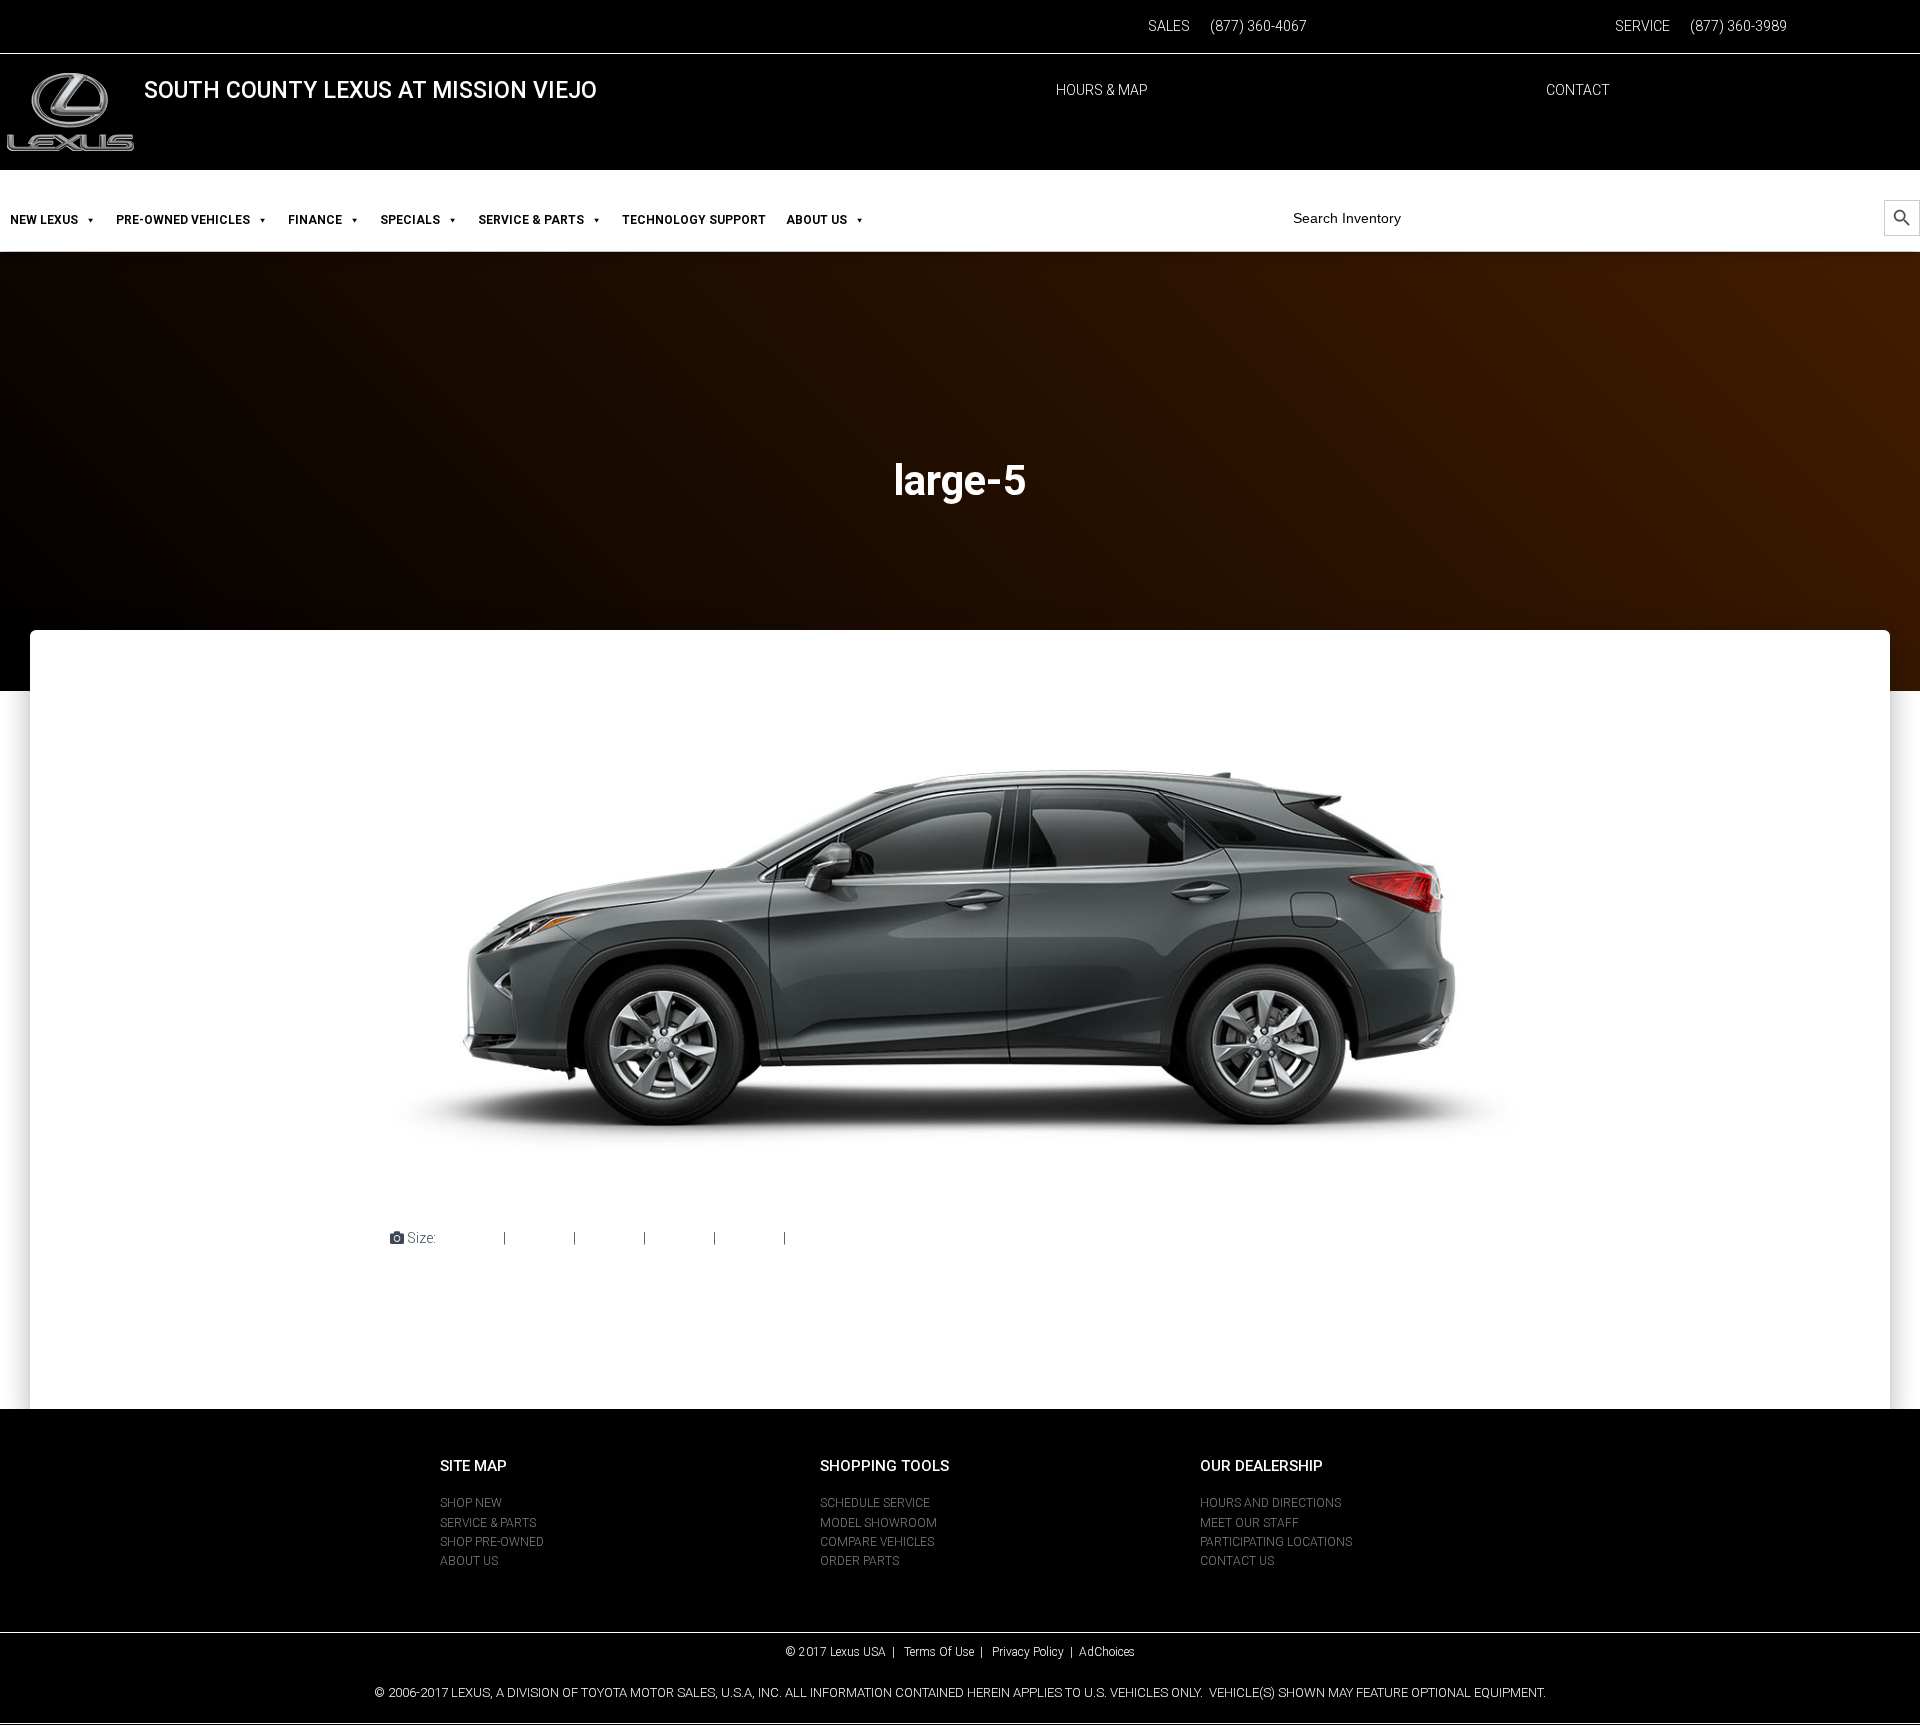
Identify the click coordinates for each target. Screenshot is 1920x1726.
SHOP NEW (471, 1503)
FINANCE (315, 220)
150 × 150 (469, 1238)
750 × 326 (609, 1238)
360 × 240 (749, 1238)
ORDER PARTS (859, 1561)
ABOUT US (816, 220)
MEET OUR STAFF (1249, 1523)
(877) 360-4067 (1258, 26)
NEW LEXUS (44, 220)
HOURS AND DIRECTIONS (1270, 1503)
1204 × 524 (823, 1238)
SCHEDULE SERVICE (875, 1503)
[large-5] (960, 947)
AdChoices (1107, 1652)
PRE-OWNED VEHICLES (183, 220)
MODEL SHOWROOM (878, 1523)
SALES (1169, 26)
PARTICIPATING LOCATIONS (1276, 1542)
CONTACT (1578, 90)
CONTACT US (1237, 1561)
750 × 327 (679, 1238)
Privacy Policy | (1035, 1652)
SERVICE (1642, 26)
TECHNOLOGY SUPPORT (694, 220)
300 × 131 (539, 1238)
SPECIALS (410, 220)
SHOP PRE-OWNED (492, 1542)
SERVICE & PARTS (531, 220)
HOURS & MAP (1102, 90)
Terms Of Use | (948, 1652)
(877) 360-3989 (1738, 26)
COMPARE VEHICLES (877, 1542)
